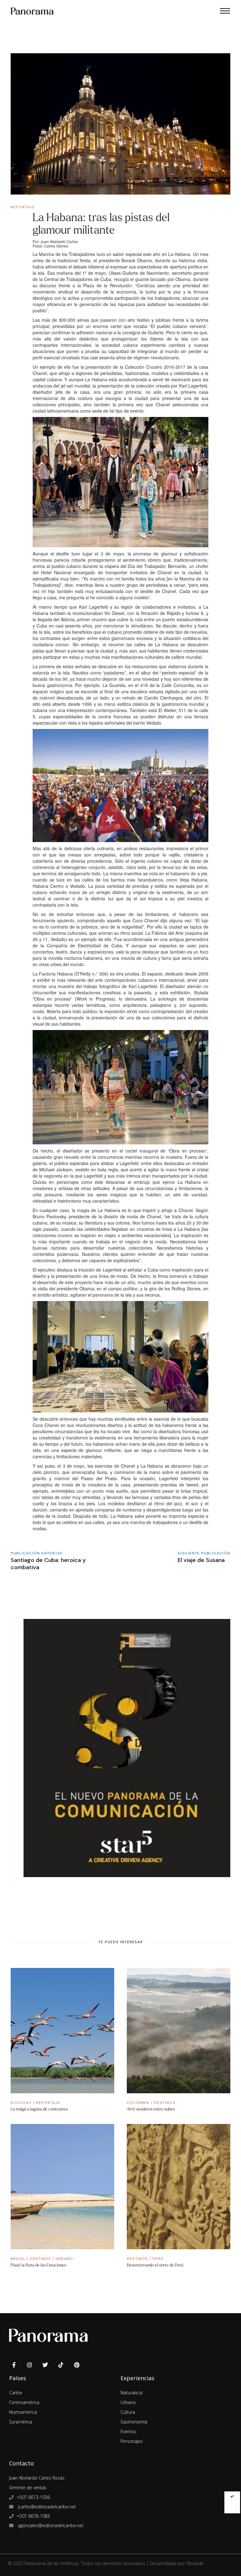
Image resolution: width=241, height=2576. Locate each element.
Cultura (128, 2412)
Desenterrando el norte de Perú (155, 2265)
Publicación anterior (36, 1553)
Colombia (138, 2103)
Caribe (16, 2393)
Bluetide (195, 2563)
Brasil (18, 2259)
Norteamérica (23, 2412)
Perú (158, 2259)
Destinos (165, 2103)
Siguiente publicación (204, 1553)
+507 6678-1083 (33, 2516)
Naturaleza (131, 2393)
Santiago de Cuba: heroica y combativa (48, 1564)
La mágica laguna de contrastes (39, 2109)
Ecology (21, 2103)
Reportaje (23, 207)
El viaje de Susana (201, 1560)
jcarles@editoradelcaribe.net (46, 2507)
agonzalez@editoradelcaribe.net (50, 2525)
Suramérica (21, 2422)
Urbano (64, 2259)
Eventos (129, 2431)
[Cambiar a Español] (232, 2495)
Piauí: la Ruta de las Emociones (38, 2265)
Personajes (132, 2441)
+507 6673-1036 (33, 2497)
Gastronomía (134, 2422)
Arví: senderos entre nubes (151, 2109)
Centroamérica (24, 2402)
